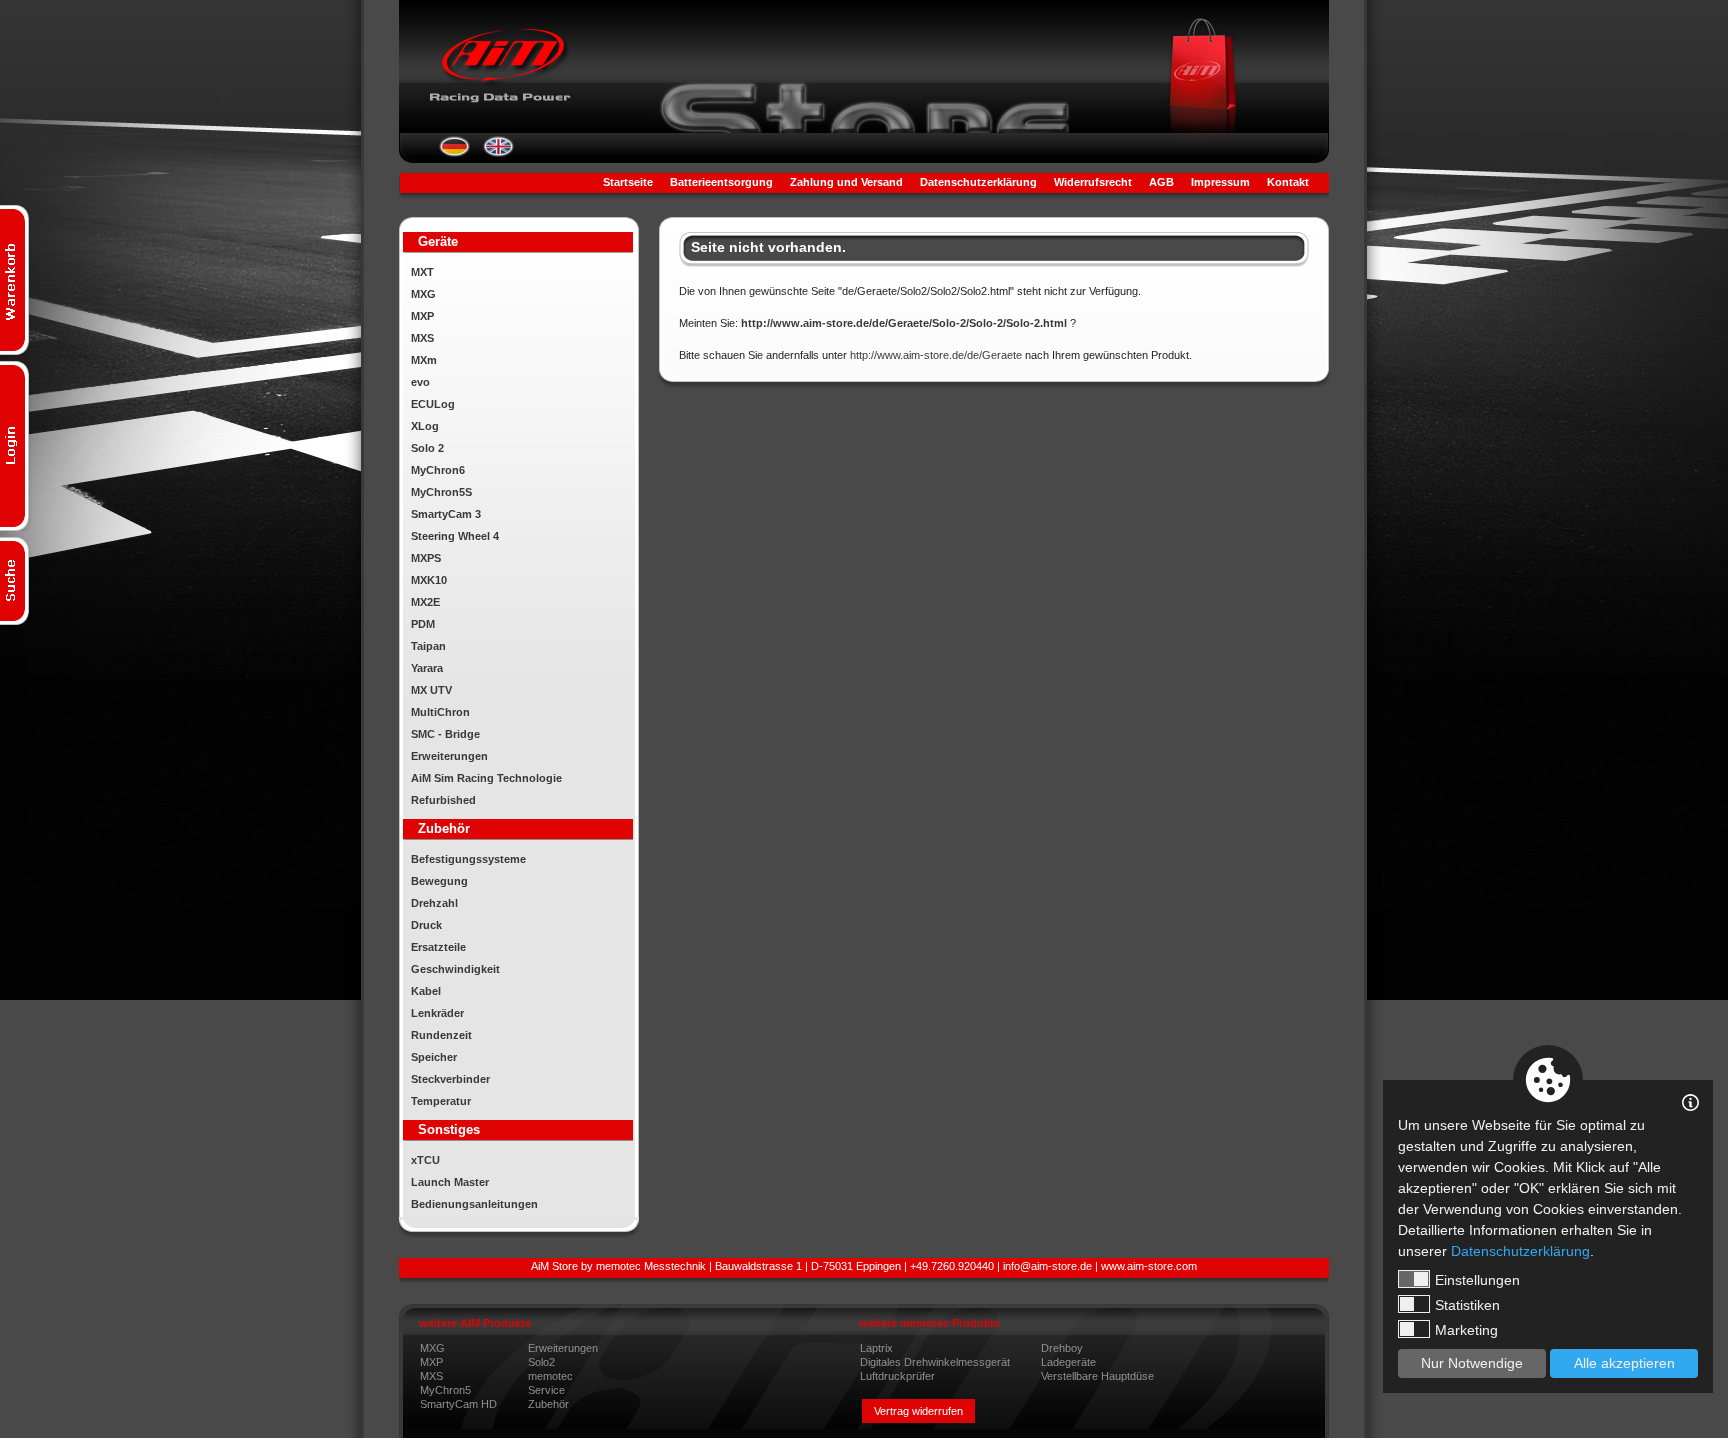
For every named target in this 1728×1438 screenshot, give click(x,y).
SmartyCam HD (458, 1404)
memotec (550, 1376)
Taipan (428, 646)
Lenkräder (437, 1013)
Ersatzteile (438, 947)
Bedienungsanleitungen (474, 1204)
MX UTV (431, 690)
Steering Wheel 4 (455, 536)
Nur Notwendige (1472, 1363)
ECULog (433, 404)
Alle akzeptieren (1624, 1363)
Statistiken (1467, 1305)
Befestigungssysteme (468, 859)
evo (420, 382)
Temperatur (441, 1101)
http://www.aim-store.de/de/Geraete (936, 355)
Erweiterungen (449, 756)
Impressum (1220, 182)
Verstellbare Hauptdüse (1097, 1376)
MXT (422, 272)
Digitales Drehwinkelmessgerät (935, 1362)
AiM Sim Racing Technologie (486, 778)
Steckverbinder (450, 1079)
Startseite (628, 182)
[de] (454, 153)
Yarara (427, 668)
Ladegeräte (1068, 1362)
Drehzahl (434, 903)
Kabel (426, 991)
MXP (422, 316)
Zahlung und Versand (846, 182)
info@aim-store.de (1047, 1266)
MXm (424, 360)
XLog (425, 426)
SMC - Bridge (445, 734)
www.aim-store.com (1149, 1266)
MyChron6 (438, 470)
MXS (422, 338)
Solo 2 (427, 448)
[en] (498, 153)
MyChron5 (445, 1390)
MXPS (426, 558)
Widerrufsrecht (1093, 182)
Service (546, 1390)
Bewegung (439, 881)
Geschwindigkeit (455, 969)
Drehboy (1062, 1348)
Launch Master (450, 1182)
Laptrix (876, 1348)
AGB (1161, 182)
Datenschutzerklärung (978, 182)
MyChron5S (441, 492)
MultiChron (440, 712)
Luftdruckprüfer (897, 1376)
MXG (423, 294)
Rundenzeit (441, 1035)
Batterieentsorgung (721, 182)
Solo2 (541, 1362)
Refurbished (443, 800)
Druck (426, 925)
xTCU (425, 1160)
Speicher (434, 1057)
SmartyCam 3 (446, 514)
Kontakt (1288, 182)
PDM (423, 624)
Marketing (1466, 1330)
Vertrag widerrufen (918, 1411)
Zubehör (548, 1404)
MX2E (425, 602)
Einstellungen (1477, 1280)
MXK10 (429, 580)
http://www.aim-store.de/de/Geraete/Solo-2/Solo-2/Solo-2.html (904, 323)
